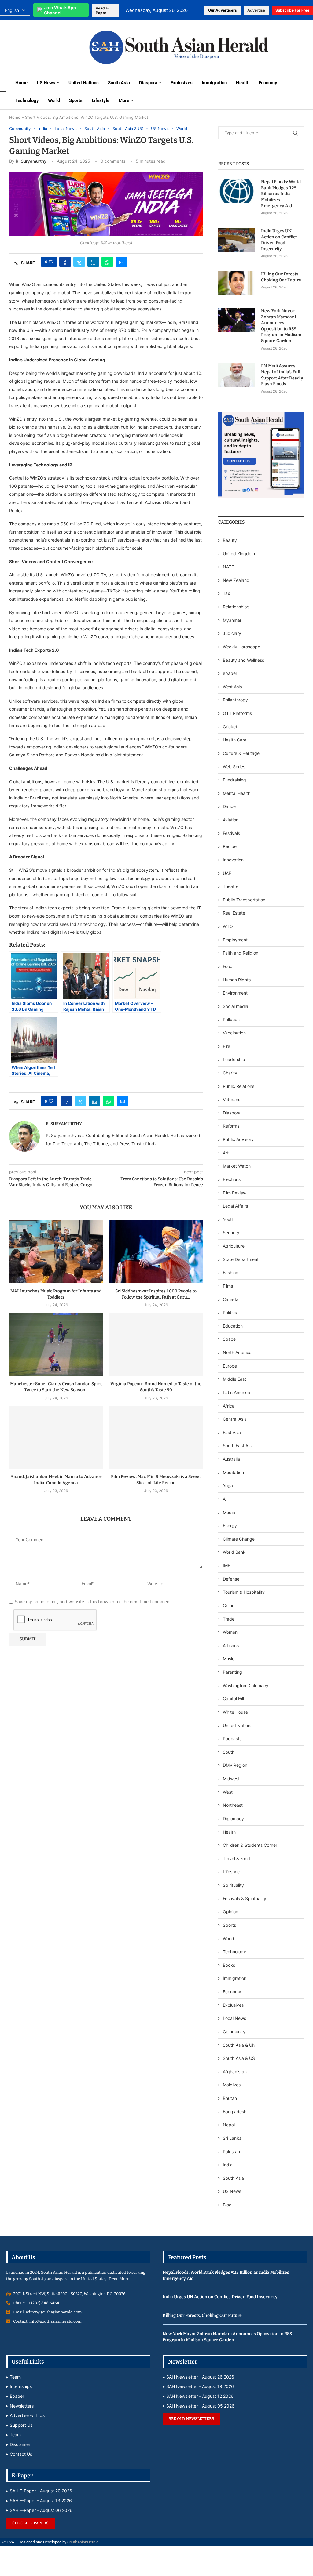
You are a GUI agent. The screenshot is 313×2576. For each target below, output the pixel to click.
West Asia (232, 687)
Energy (230, 1525)
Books (229, 1965)
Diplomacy (233, 1819)
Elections (232, 1179)
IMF (226, 1565)
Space (229, 1339)
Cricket (230, 727)
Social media (236, 1006)
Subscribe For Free (292, 10)
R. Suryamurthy (31, 161)
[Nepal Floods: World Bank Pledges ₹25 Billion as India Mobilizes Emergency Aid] (237, 191)
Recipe (230, 846)
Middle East (234, 1379)
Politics (230, 1312)
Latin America (236, 1392)
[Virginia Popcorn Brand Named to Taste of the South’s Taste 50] (156, 1344)
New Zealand (236, 580)
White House (235, 1712)
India (228, 2165)
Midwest (231, 1779)
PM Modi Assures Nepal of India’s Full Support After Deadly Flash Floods (282, 375)
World (54, 100)
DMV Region (235, 1765)
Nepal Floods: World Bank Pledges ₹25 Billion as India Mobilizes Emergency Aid (281, 194)
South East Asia (238, 1446)
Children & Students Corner (250, 1845)
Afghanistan (235, 2072)
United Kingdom (239, 554)
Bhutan (230, 2098)
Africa (229, 1406)
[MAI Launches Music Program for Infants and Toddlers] (56, 1252)
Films (228, 1286)
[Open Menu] (3, 92)
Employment (235, 940)
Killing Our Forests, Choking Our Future (281, 277)
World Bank (234, 1552)
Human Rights (237, 980)
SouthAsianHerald (83, 2542)
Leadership (234, 1059)
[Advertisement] (41, 47)
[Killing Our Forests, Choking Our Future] (237, 283)
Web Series (234, 767)
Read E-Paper (103, 10)
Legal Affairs (235, 1206)
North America (237, 1352)
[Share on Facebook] (65, 262)
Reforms (231, 1126)
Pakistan (231, 2152)
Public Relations (239, 1086)
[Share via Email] (121, 262)
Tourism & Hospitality (244, 1592)
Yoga (228, 1485)
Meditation (233, 1472)
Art (226, 1153)
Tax (226, 593)
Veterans (232, 1099)
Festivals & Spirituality (245, 1898)
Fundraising (234, 780)
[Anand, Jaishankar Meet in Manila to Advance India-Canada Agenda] (56, 1438)
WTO (228, 926)
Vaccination (234, 1033)
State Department (241, 1259)
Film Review (235, 1193)
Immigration (214, 83)
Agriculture (234, 1246)
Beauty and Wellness (243, 660)
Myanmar (232, 620)
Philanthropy (235, 700)
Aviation (231, 820)
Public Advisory (238, 1139)
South (229, 1752)
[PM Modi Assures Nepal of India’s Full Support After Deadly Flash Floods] (237, 375)
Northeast (233, 1805)
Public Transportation (244, 900)
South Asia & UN (239, 2045)
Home (21, 83)
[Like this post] (51, 262)
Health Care (235, 740)
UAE (227, 873)
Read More (119, 2279)
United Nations (84, 83)
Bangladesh (235, 2112)
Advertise (256, 10)
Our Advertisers (223, 10)
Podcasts (232, 1739)
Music (229, 1659)
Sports (76, 100)
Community (234, 2032)
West (228, 1792)
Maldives (232, 2085)
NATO (229, 567)
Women (230, 1632)
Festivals (231, 833)
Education (233, 1326)
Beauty (230, 540)
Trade (229, 1619)
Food (228, 966)
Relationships (236, 607)
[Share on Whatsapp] (107, 262)
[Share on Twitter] (79, 262)
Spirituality (233, 1885)
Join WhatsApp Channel (60, 10)
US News (46, 83)
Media (229, 1512)
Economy (268, 83)
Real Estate (234, 913)
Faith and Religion (241, 953)
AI (225, 1499)
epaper (230, 673)
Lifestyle (101, 100)
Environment (235, 993)
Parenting (232, 1672)
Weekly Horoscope (241, 647)
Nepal (229, 2125)
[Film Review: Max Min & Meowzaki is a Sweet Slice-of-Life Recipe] (156, 1438)
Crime (229, 1605)
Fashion (230, 1272)
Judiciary (232, 633)
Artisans (231, 1645)
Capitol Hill (233, 1699)
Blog (227, 2205)
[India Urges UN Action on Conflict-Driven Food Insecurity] (237, 240)
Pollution (231, 1019)
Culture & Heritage (241, 753)
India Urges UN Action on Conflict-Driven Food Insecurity (280, 240)
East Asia (232, 1432)
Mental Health (237, 793)
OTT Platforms (237, 713)
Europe (230, 1366)
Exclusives (182, 83)
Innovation (233, 860)
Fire (226, 1046)
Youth (228, 1219)
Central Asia (235, 1419)
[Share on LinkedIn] (93, 262)
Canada (231, 1299)
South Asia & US (239, 2058)
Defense (231, 1579)
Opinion (230, 1912)
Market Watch (237, 1166)
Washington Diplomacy (246, 1685)
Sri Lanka (232, 2138)
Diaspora (148, 83)
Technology (27, 100)
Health (243, 83)
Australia (231, 1459)
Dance (229, 806)
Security (231, 1232)
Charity (230, 1073)
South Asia (119, 83)
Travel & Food (236, 1859)
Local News (234, 2018)
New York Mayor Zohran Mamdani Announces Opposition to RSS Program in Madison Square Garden (281, 326)
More (124, 100)
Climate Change (239, 1539)
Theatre (231, 886)
